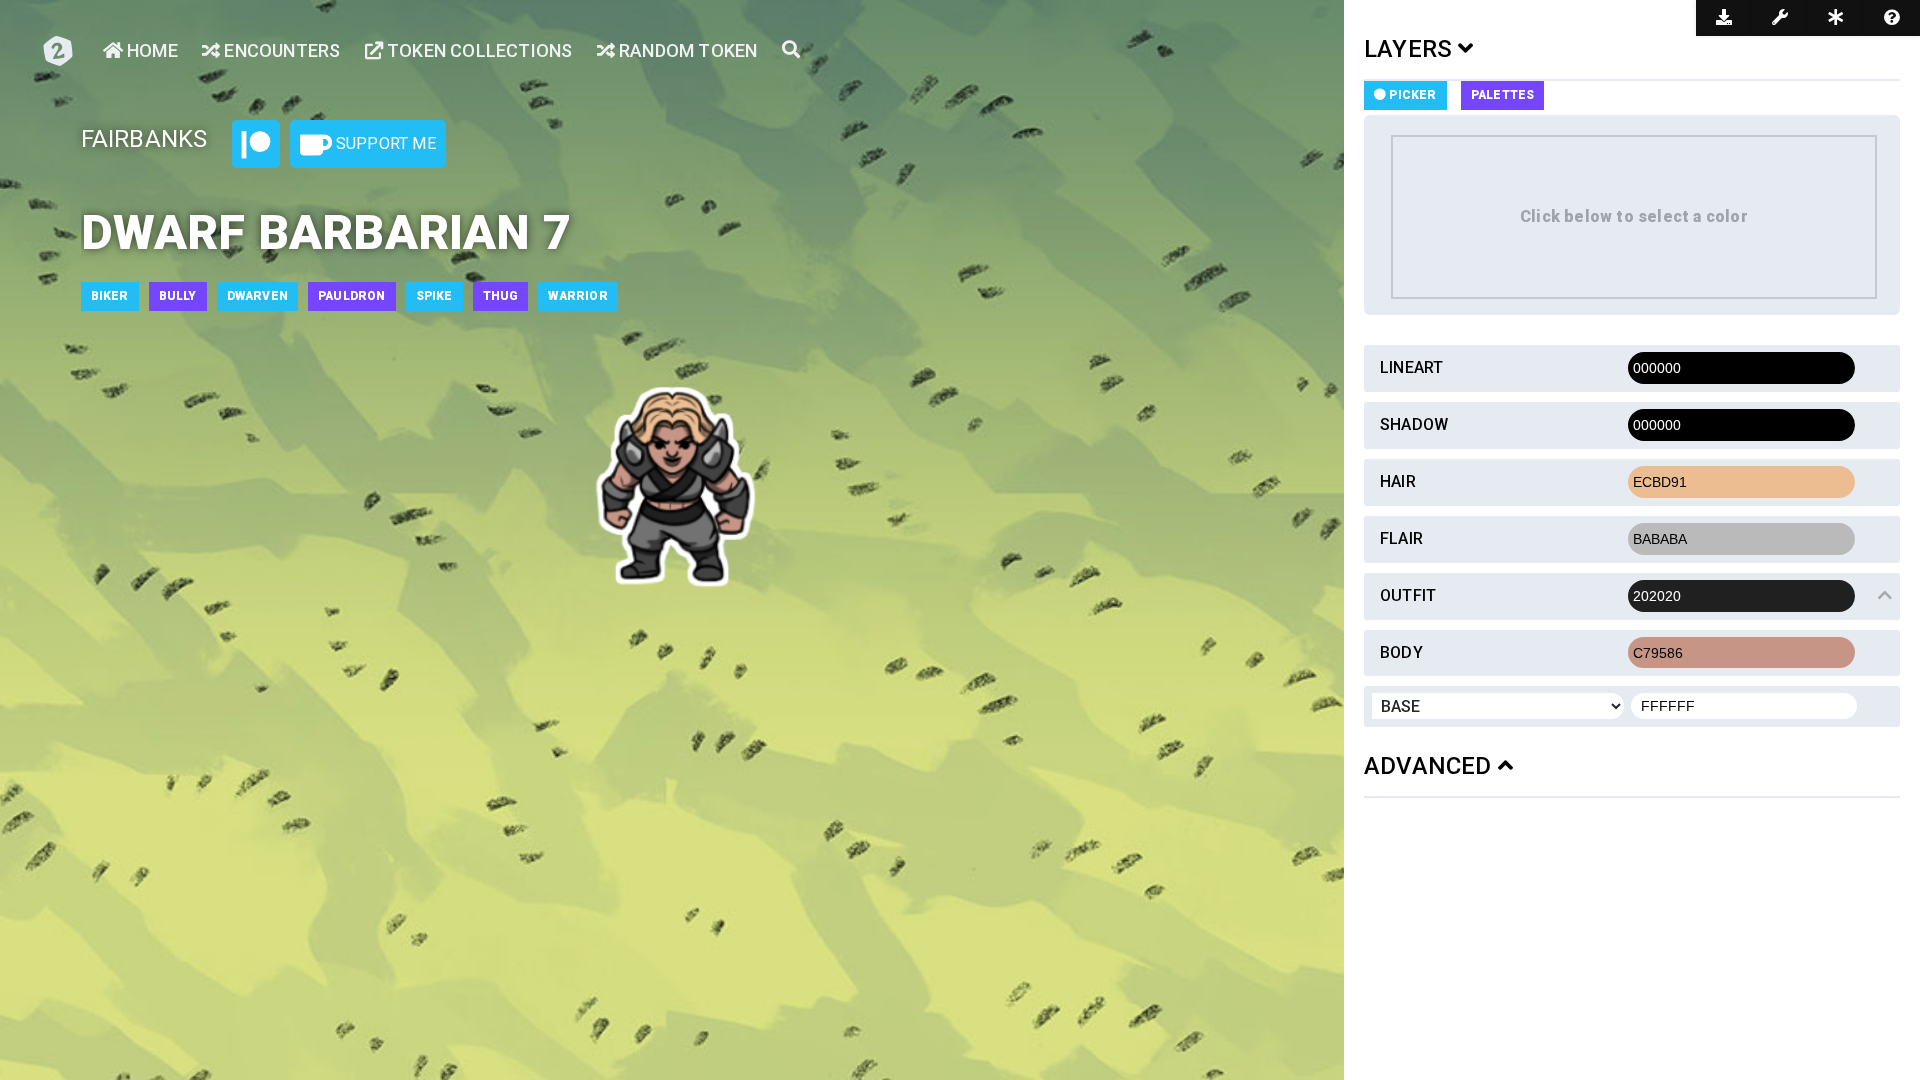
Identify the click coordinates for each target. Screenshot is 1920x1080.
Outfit (1408, 595)
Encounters (280, 50)
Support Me (384, 143)
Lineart (1411, 367)
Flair (1401, 538)
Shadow (1414, 424)
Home (150, 50)
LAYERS (1411, 49)
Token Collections (478, 50)
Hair (1398, 481)
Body (1401, 652)
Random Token (686, 50)
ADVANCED (1431, 766)
